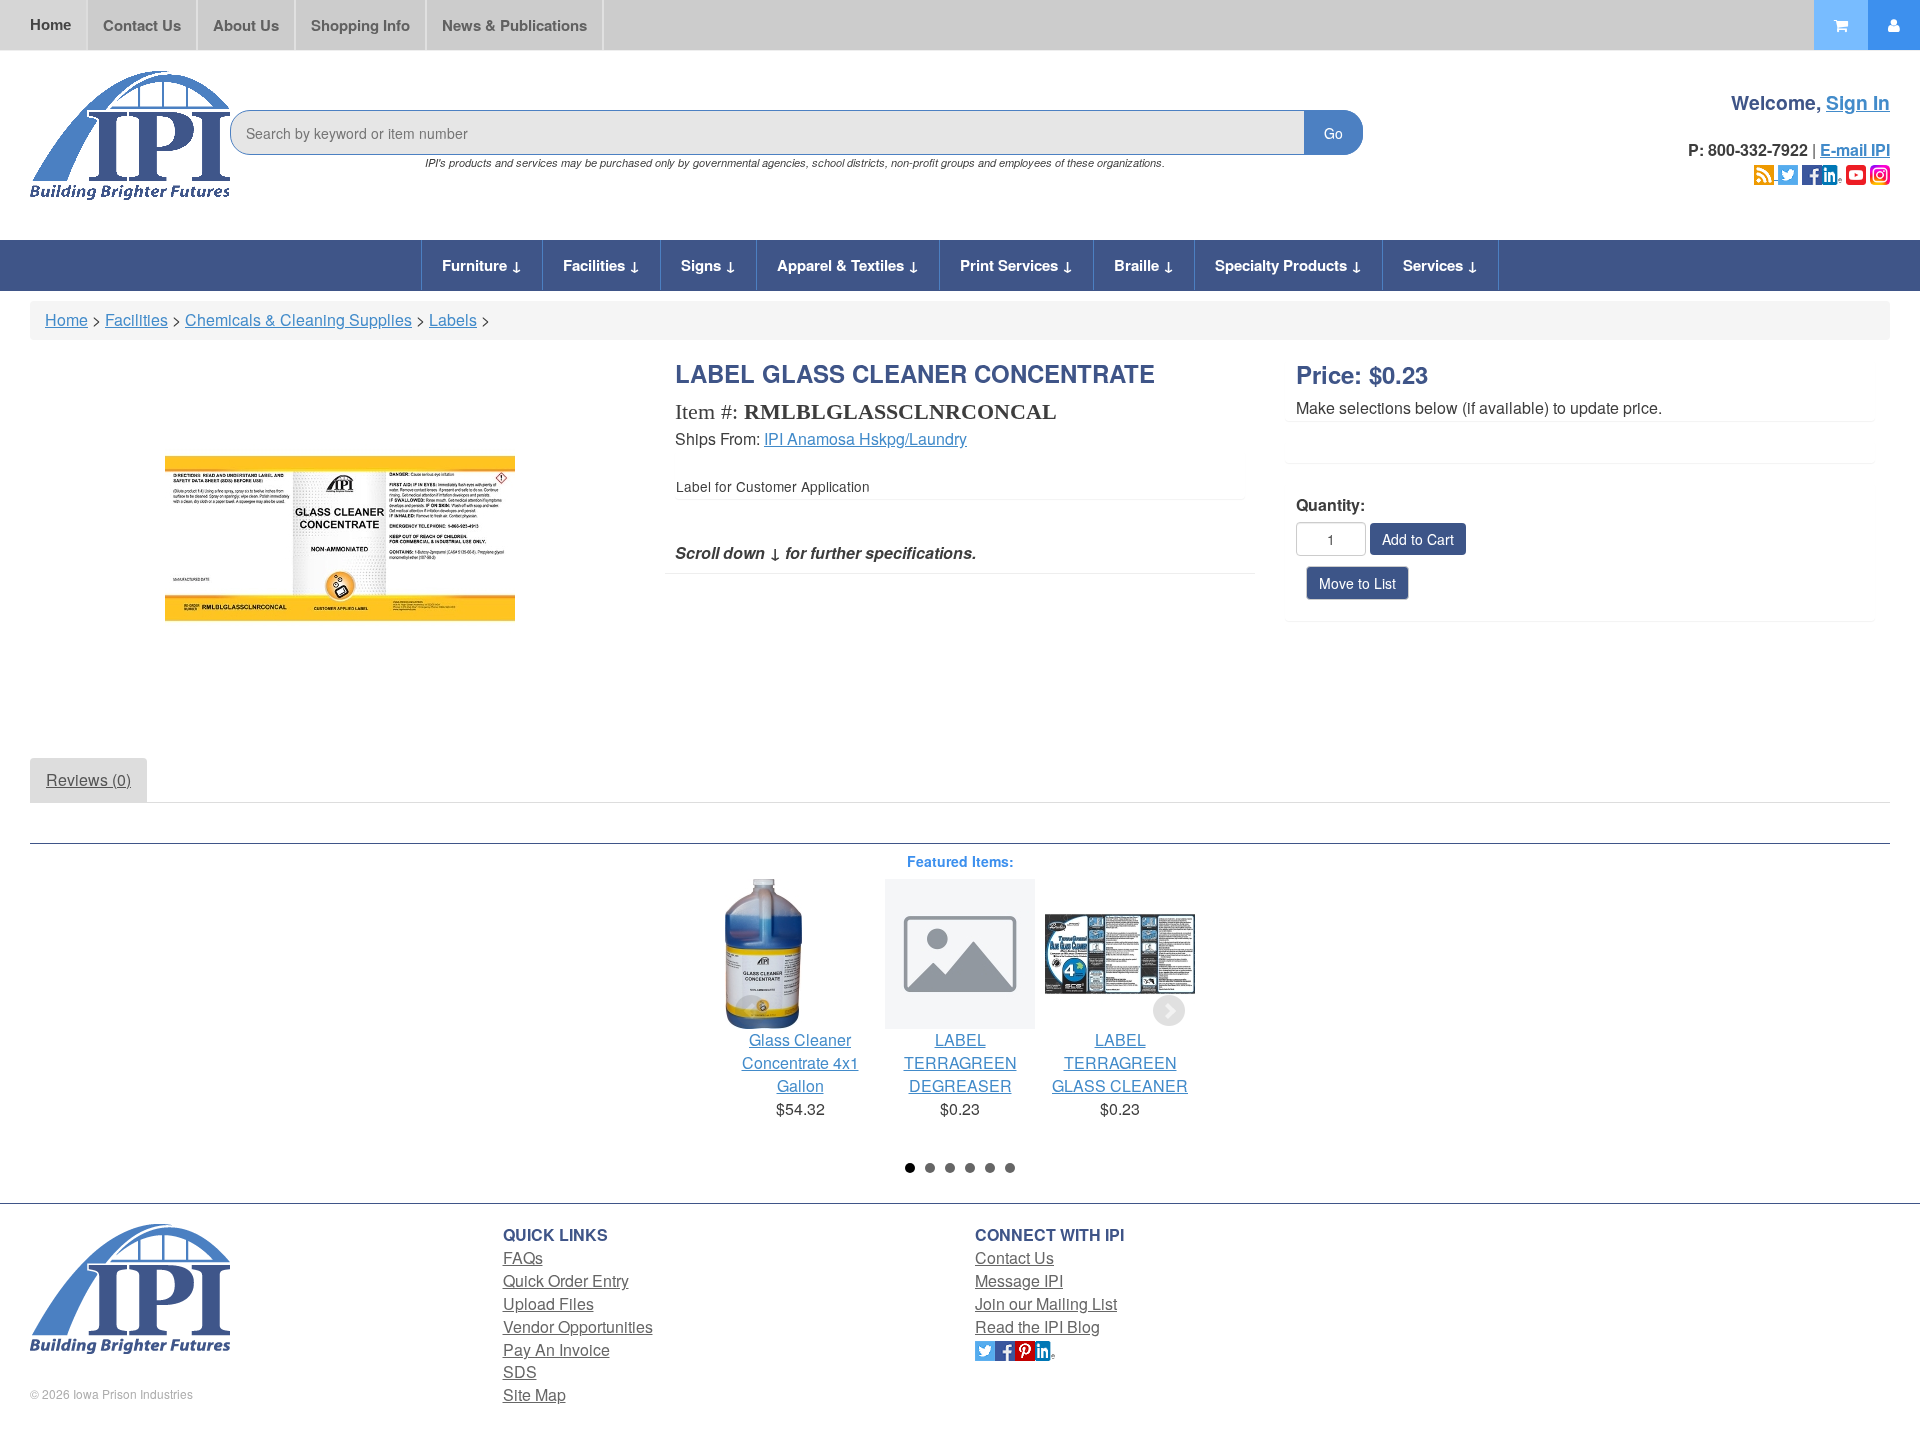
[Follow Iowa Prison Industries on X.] (1788, 172)
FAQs (523, 1257)
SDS (520, 1371)
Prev (751, 1011)
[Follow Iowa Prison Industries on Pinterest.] (1025, 1349)
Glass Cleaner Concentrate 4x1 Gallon (800, 1062)
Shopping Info (360, 25)
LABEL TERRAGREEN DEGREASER (960, 1062)
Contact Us (142, 25)
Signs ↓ (708, 265)
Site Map (534, 1394)
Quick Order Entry (566, 1280)
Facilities (136, 319)
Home (50, 24)
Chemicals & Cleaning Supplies (298, 319)
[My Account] (1894, 25)
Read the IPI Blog (1037, 1326)
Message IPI (1019, 1280)
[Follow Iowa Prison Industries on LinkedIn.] (1832, 172)
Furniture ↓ (482, 265)
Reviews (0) (88, 779)
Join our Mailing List (1046, 1303)
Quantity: (1330, 505)
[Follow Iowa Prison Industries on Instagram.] (1880, 172)
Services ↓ (1440, 265)
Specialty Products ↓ (1288, 265)
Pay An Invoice (556, 1349)
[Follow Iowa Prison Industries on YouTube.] (1856, 172)
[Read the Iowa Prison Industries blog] (1766, 172)
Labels (453, 319)
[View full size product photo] (340, 539)
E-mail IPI (1855, 149)
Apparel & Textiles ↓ (848, 265)
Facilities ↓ (601, 265)
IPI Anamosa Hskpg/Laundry (865, 438)
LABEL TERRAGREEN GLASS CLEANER (1120, 1062)
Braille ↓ (1144, 265)
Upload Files (548, 1303)
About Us (246, 25)
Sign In (1858, 102)
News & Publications (514, 25)
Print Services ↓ (1016, 265)
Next (1169, 1011)
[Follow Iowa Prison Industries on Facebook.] (1812, 172)
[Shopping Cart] (1841, 25)
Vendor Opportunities (578, 1326)
